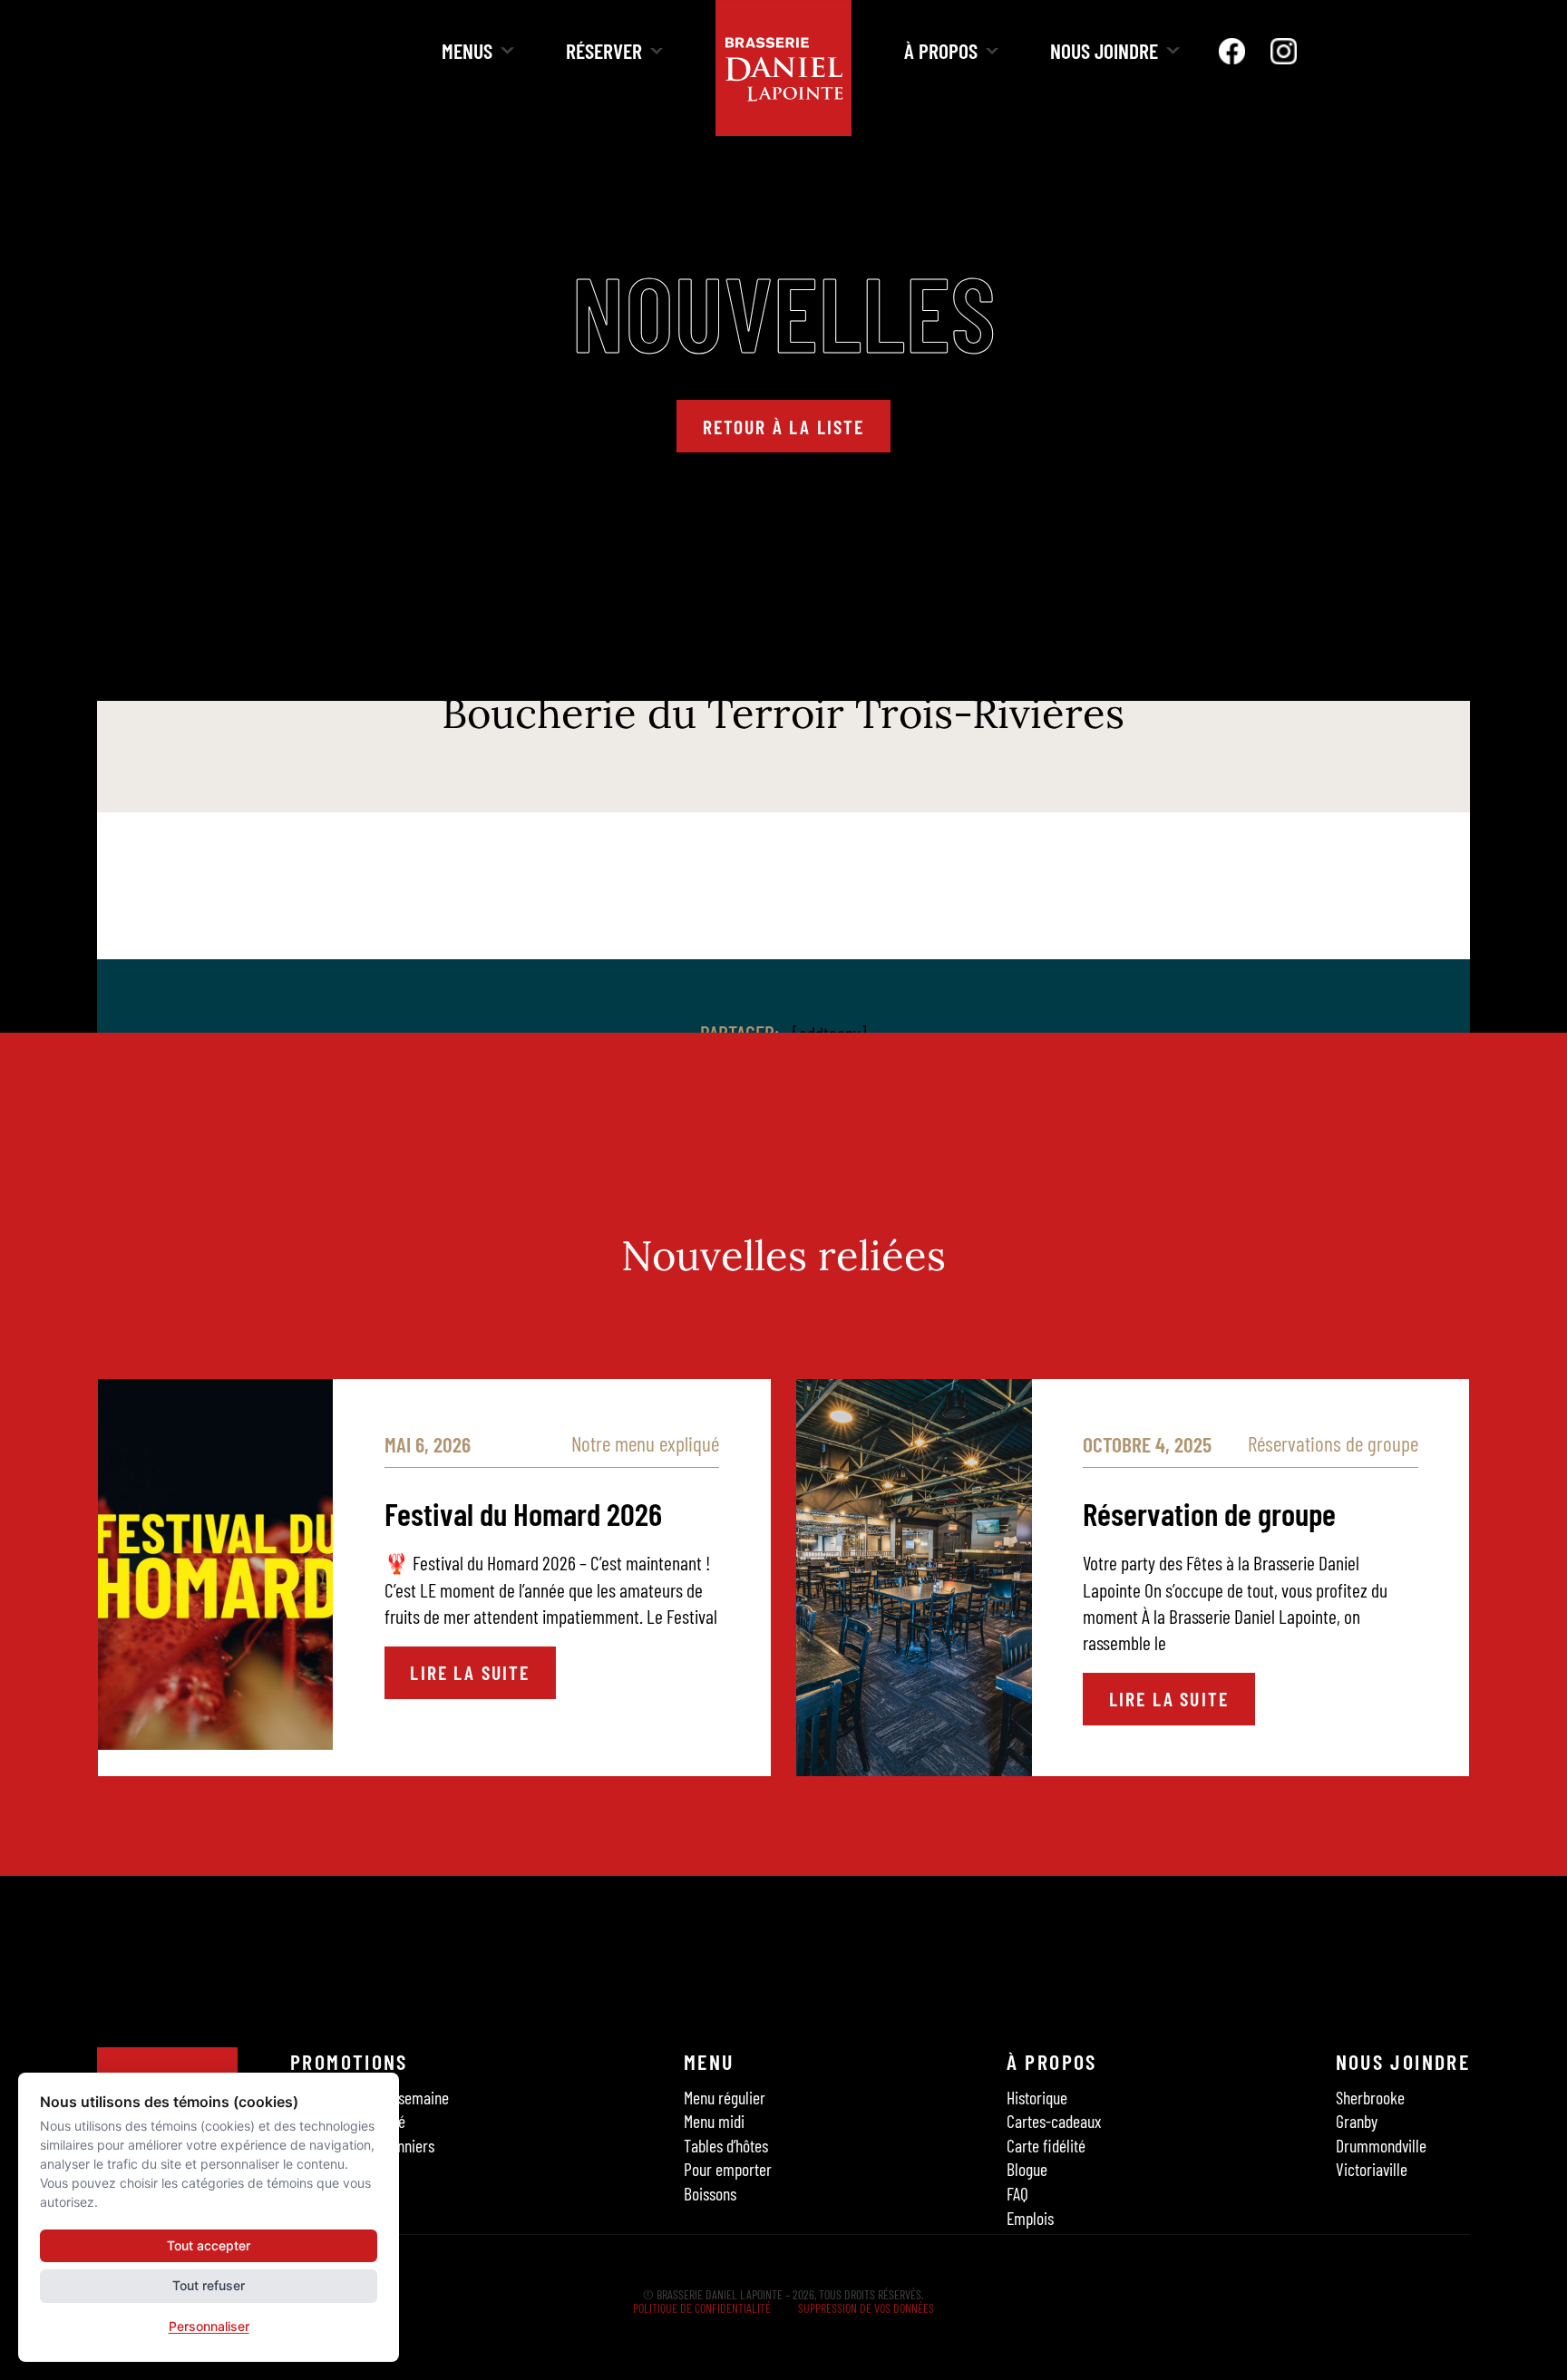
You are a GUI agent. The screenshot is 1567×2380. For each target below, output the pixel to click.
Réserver (604, 50)
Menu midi (714, 2121)
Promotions (349, 2061)
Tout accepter (209, 2245)
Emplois (1030, 2218)
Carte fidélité (1046, 2145)
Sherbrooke (1370, 2096)
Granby (1357, 2121)
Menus (467, 50)
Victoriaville (1372, 2169)
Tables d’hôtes (726, 2145)
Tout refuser (209, 2285)
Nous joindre (1104, 50)
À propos (941, 50)
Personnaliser (209, 2326)
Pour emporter (728, 2169)
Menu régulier (725, 2096)
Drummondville (1381, 2145)
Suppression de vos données (866, 2308)
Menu (709, 2061)
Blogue (1027, 2169)
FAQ (1017, 2193)
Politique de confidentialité (702, 2308)
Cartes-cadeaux (1054, 2121)
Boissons (710, 2193)
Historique (1037, 2096)
